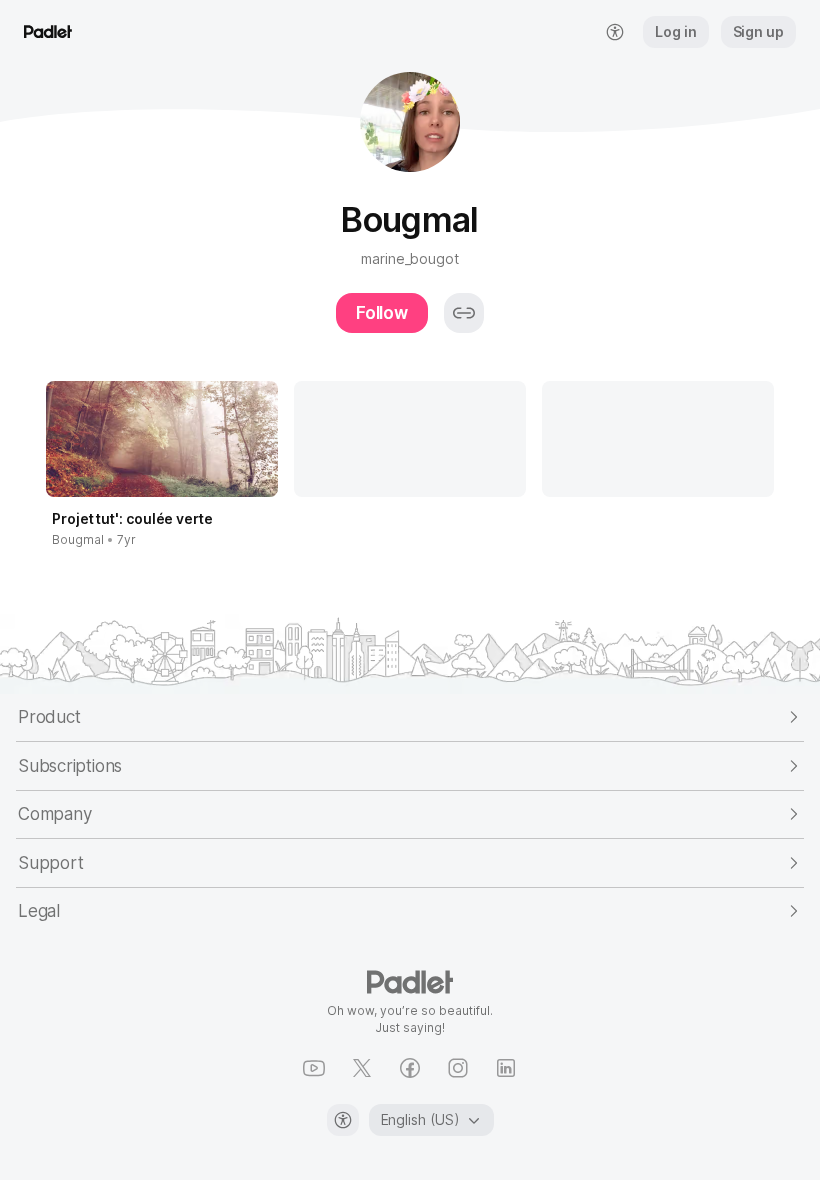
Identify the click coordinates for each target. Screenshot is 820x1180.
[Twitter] (362, 1068)
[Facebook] (410, 1068)
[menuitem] (615, 32)
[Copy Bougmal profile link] (464, 313)
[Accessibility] (343, 1120)
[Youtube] (314, 1068)
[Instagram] (458, 1068)
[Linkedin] (506, 1068)
